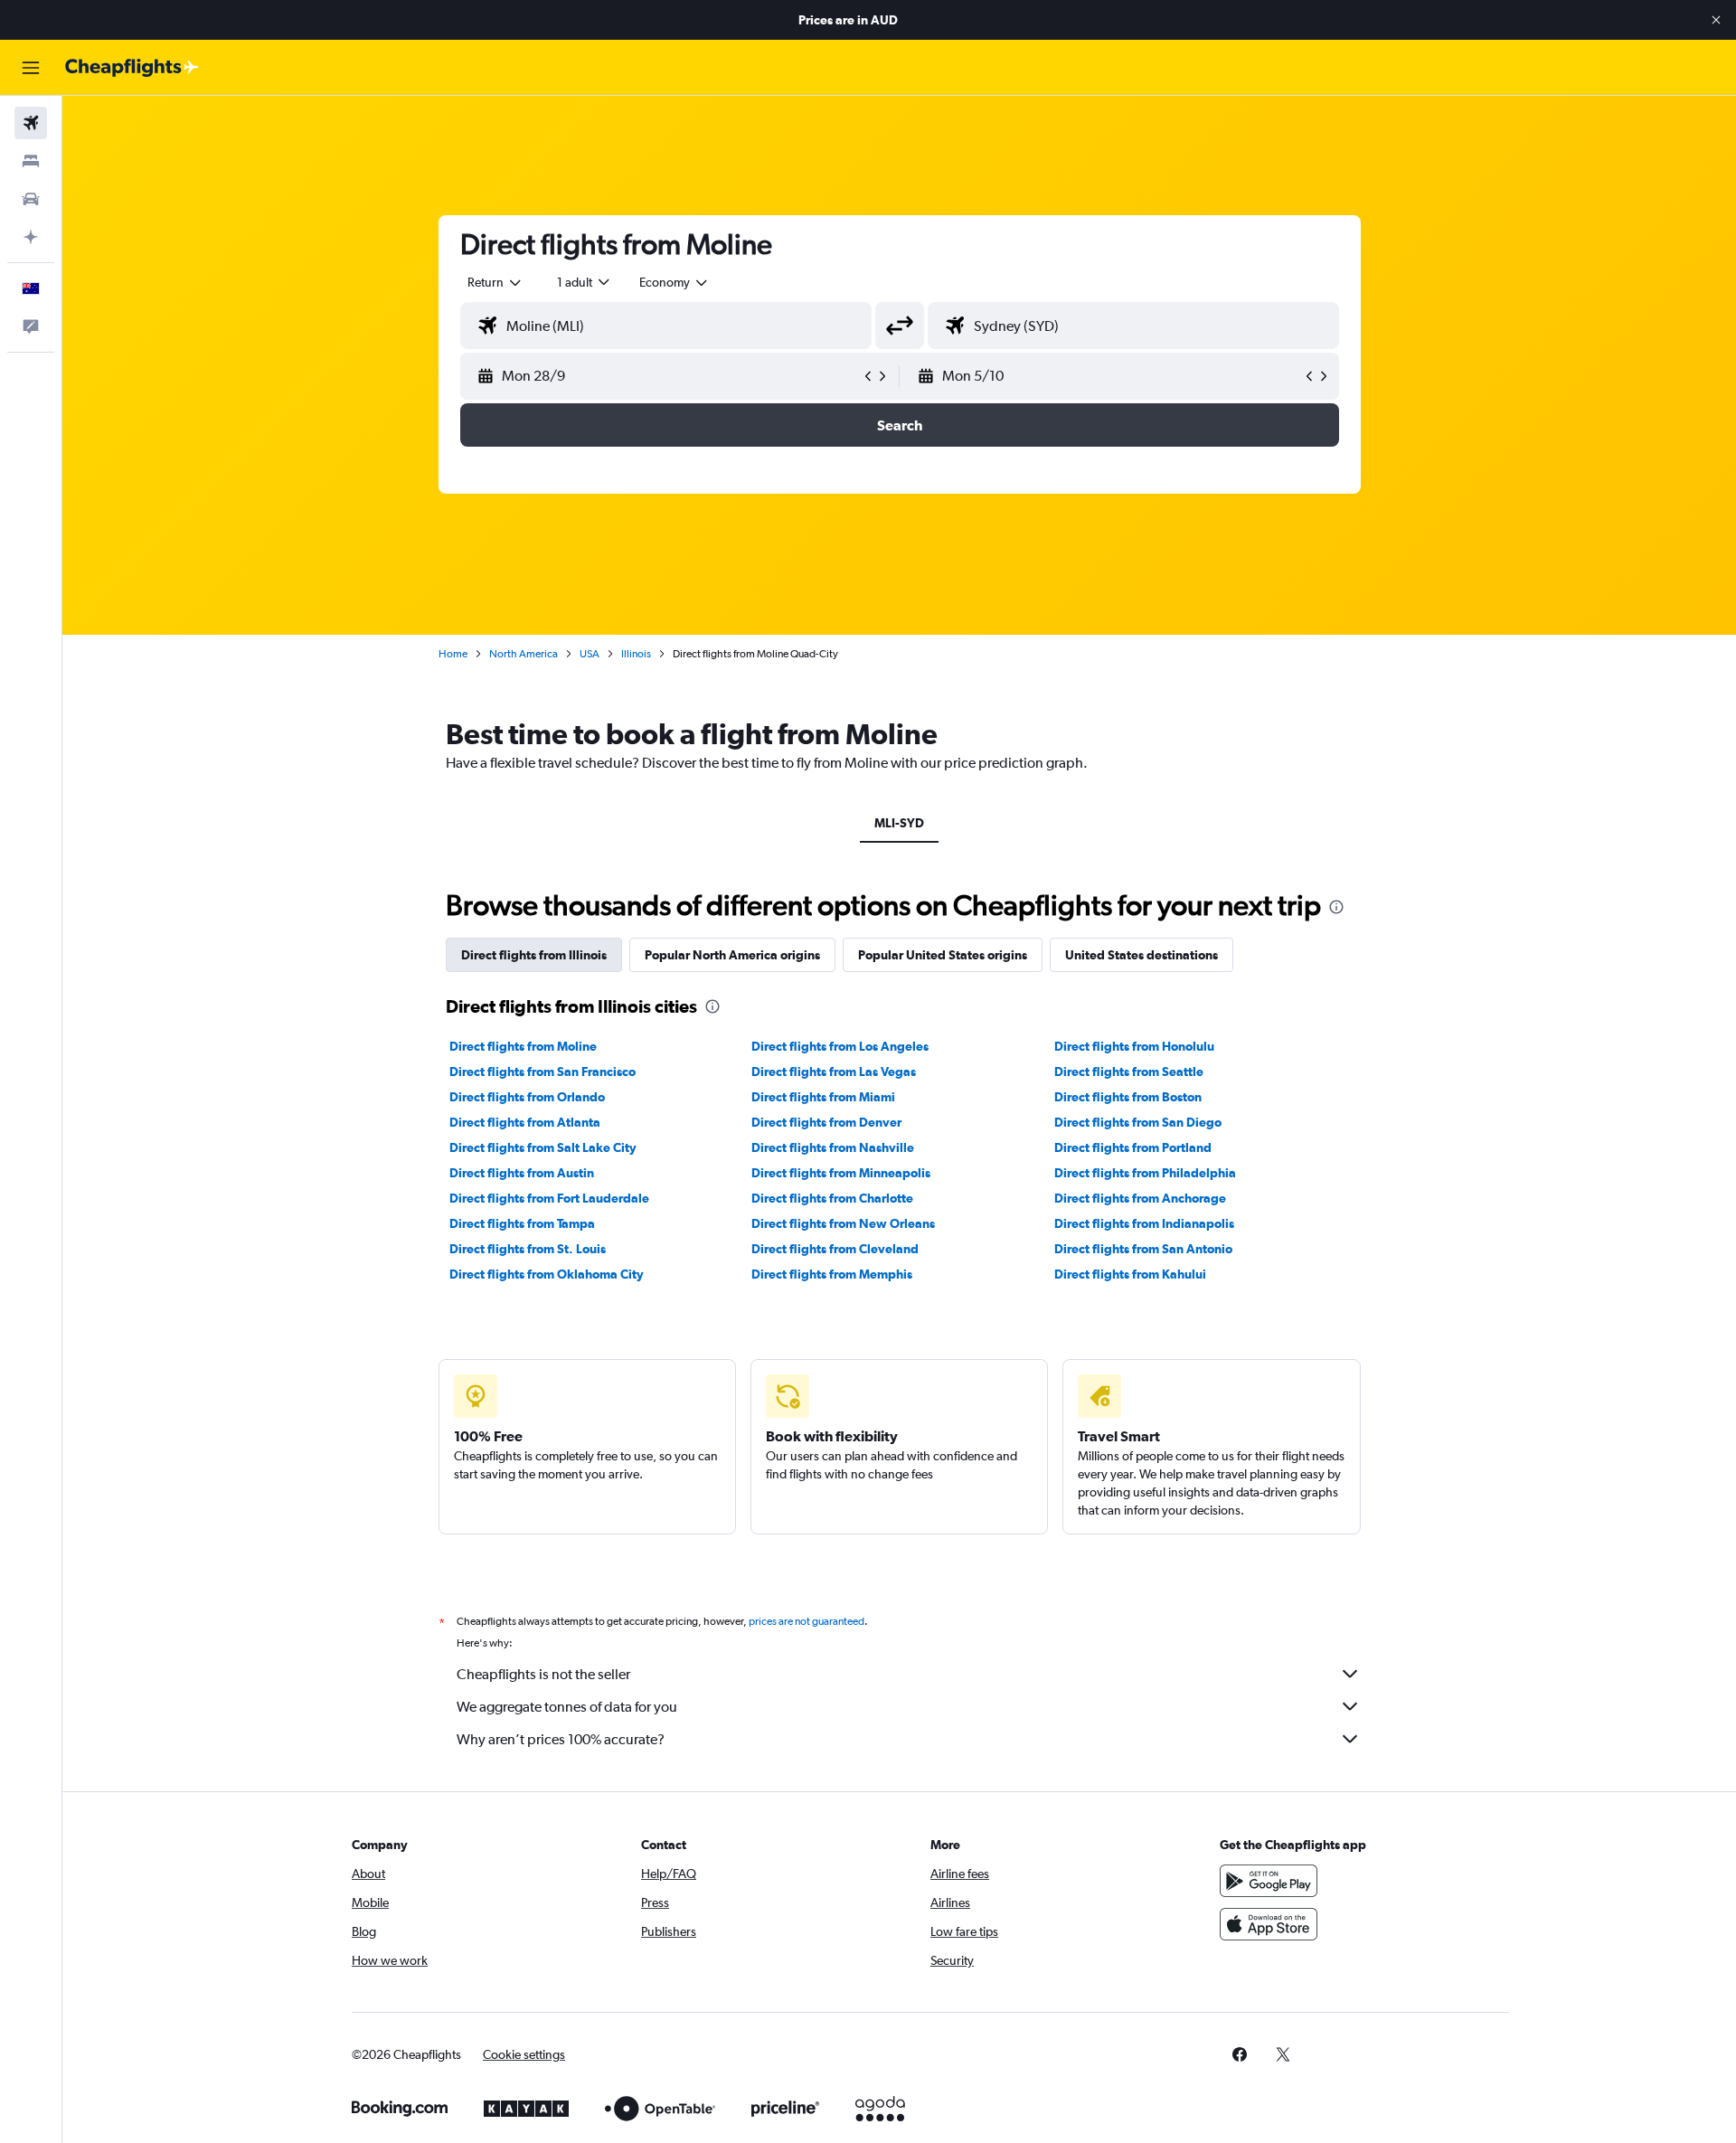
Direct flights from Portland (1133, 1147)
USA (590, 654)
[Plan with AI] (31, 237)
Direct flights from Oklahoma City (547, 1274)
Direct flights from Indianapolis (1144, 1223)
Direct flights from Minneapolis (841, 1173)
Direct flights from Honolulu (1134, 1046)
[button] (1716, 20)
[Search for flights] (31, 123)
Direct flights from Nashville (833, 1147)
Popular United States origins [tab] (943, 955)
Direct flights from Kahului (1130, 1274)
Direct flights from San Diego (1138, 1122)
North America (524, 654)
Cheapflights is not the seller (543, 1674)
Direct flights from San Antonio (1143, 1249)
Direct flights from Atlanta (525, 1122)
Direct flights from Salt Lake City (543, 1147)
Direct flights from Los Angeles (840, 1046)
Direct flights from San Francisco (542, 1071)
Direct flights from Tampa (522, 1223)
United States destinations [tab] (1142, 955)
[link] (1240, 2054)
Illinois (636, 654)
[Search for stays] (31, 161)
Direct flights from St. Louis (528, 1249)
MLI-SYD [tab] (899, 823)
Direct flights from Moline (523, 1046)
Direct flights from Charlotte (832, 1198)
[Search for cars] (31, 199)
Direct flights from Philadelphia (1145, 1173)
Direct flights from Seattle (1129, 1071)
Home (453, 654)
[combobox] (495, 282)
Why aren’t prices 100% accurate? (561, 1739)
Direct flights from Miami (823, 1097)
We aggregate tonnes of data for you (567, 1707)
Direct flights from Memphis (832, 1274)
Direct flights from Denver (826, 1122)
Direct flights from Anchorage (1140, 1198)
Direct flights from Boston (1128, 1097)
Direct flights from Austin (522, 1173)
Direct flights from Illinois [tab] (534, 955)
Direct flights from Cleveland (835, 1249)
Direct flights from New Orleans (843, 1223)
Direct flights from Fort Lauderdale (549, 1198)
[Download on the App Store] (1269, 1924)
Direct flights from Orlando (527, 1097)
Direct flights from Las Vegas (834, 1071)
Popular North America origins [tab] (732, 955)
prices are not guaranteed (807, 1621)
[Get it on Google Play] (1269, 1881)
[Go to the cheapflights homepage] (132, 68)
